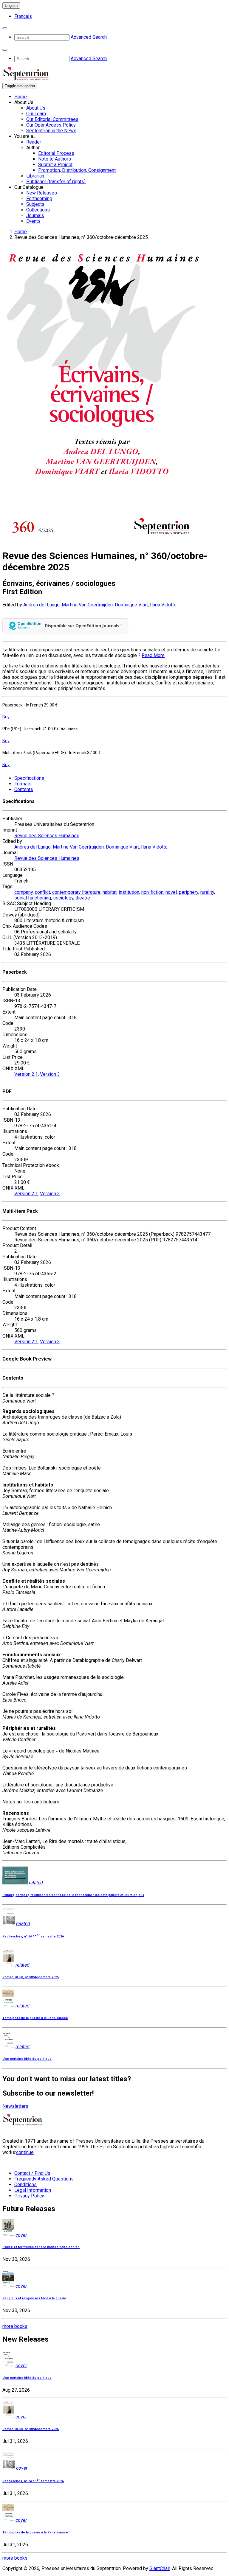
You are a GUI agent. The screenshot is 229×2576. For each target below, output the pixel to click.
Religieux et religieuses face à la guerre (34, 2298)
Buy (6, 717)
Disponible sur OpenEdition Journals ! (83, 626)
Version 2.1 (26, 1074)
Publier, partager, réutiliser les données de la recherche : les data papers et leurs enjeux (73, 1895)
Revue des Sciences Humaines (47, 836)
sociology (63, 898)
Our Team (36, 114)
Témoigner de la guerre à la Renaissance (35, 2018)
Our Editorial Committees (52, 119)
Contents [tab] (24, 789)
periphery (189, 892)
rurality (207, 892)
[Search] (5, 28)
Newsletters (15, 2106)
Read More (153, 655)
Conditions (25, 2184)
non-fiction (152, 892)
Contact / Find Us (32, 2173)
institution (129, 892)
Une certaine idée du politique (27, 2059)
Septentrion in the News (51, 131)
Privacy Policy (29, 2196)
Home (21, 97)
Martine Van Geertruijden (87, 605)
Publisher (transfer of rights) (56, 182)
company (24, 892)
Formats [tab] (23, 784)
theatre (83, 898)
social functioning (33, 898)
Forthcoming (39, 199)
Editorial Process (56, 153)
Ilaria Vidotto (163, 605)
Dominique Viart (131, 605)
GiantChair (160, 2568)
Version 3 (50, 1074)
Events (33, 221)
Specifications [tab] (29, 778)
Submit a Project (55, 165)
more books (15, 2326)
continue (25, 2152)
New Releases (42, 193)
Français (23, 16)
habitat (110, 892)
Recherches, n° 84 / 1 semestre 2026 (33, 1936)
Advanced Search (89, 37)
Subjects (35, 204)
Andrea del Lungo (41, 605)
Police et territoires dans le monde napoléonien (41, 2247)
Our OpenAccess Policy (51, 125)
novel (171, 892)
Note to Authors (55, 159)
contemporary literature (76, 892)
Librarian (35, 176)
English (11, 6)
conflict (42, 892)
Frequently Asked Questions (44, 2179)
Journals (35, 215)
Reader (34, 142)
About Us (36, 108)
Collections (38, 210)
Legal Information (33, 2190)
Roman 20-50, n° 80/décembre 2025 (31, 1977)
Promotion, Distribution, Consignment (77, 170)
